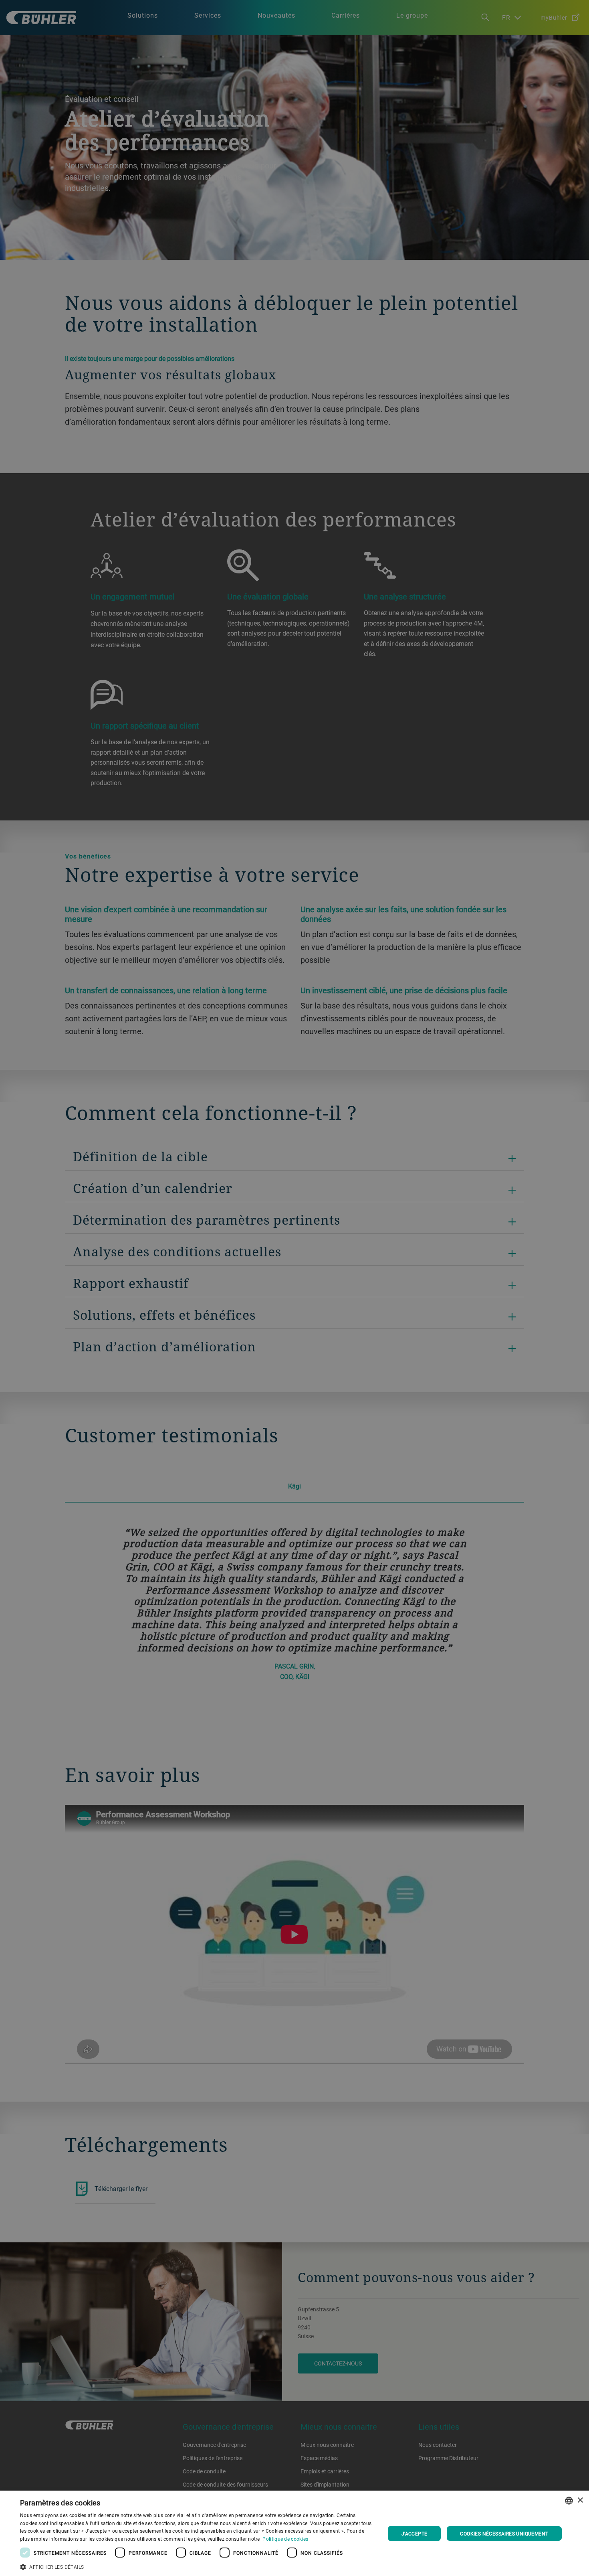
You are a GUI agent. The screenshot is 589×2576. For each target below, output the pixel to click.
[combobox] (569, 2501)
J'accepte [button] (415, 2533)
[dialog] (294, 2533)
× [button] (580, 2500)
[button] (197, 2566)
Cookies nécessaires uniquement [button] (504, 2533)
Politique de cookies (285, 2539)
